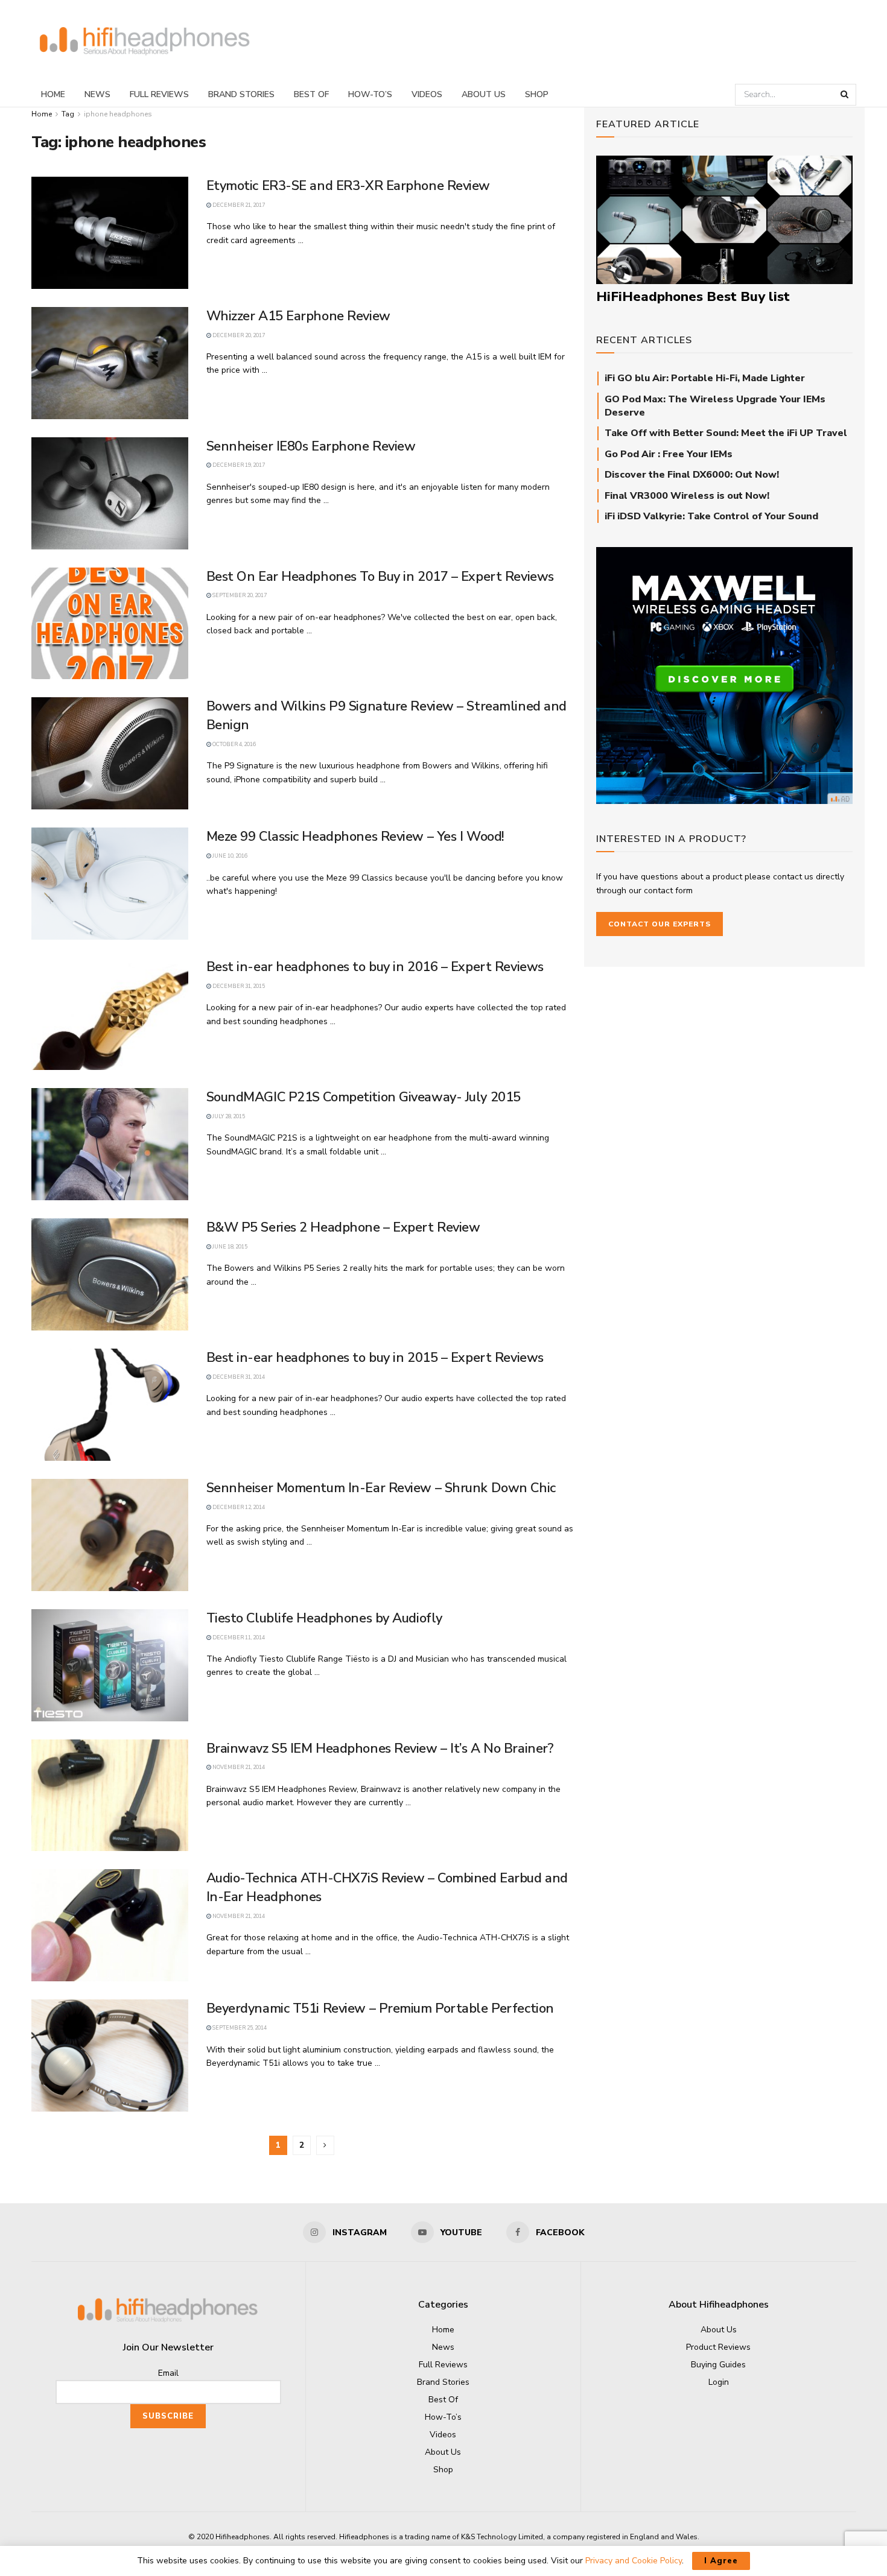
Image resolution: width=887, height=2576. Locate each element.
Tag (68, 114)
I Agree (721, 2561)
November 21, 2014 (238, 1767)
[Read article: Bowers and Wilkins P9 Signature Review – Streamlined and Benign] (110, 753)
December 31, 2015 (238, 986)
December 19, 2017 (238, 465)
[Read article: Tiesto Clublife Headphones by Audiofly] (110, 1665)
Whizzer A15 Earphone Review (298, 316)
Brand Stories (241, 94)
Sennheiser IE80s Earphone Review (311, 446)
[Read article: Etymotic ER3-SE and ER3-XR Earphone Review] (110, 233)
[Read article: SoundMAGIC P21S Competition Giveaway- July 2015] (110, 1144)
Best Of (311, 94)
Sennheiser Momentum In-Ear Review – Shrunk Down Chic (381, 1488)
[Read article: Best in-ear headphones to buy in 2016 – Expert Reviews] (110, 1014)
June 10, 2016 (229, 856)
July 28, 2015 (228, 1116)
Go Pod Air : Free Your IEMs (669, 454)
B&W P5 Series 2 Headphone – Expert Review (343, 1227)
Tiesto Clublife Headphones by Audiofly (324, 1618)
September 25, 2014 (239, 2028)
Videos (427, 94)
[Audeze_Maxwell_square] (725, 675)
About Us (484, 94)
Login (719, 2382)
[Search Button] (845, 95)
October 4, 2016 (234, 744)
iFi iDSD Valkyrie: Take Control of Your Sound (711, 516)
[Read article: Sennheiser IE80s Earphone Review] (110, 493)
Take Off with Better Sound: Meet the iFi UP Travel (726, 433)
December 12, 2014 (238, 1507)
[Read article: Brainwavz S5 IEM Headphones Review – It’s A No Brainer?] (110, 1796)
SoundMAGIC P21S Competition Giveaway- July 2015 (364, 1097)
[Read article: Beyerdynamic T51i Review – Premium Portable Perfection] (110, 2055)
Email (168, 2373)
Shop (537, 94)
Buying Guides (718, 2365)
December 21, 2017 (238, 205)
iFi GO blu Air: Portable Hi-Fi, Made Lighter (705, 378)
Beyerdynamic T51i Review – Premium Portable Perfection (380, 2008)
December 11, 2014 (238, 1638)
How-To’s (370, 94)
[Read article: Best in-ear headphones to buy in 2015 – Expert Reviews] (110, 1405)
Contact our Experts (660, 924)
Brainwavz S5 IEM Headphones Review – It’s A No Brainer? (380, 1748)
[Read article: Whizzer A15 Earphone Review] (110, 363)
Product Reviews (718, 2347)
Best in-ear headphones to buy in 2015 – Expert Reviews (375, 1358)
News (97, 94)
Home (53, 94)
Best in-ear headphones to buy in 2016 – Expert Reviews (375, 967)
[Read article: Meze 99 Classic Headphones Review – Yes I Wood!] (110, 884)
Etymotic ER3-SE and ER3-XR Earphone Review (348, 186)
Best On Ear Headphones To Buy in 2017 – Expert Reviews (380, 577)
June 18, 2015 (229, 1247)
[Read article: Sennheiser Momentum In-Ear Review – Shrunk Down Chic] (110, 1535)
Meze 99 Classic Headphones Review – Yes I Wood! (355, 837)
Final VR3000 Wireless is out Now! (687, 496)
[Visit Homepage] (145, 41)
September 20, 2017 (239, 595)
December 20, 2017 (238, 335)
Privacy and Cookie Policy (634, 2561)
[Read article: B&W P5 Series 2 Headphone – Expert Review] (110, 1274)
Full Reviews (159, 94)
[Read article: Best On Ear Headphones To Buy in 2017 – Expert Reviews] (110, 624)
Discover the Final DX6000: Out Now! (692, 475)
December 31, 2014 (238, 1377)
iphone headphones (118, 114)
